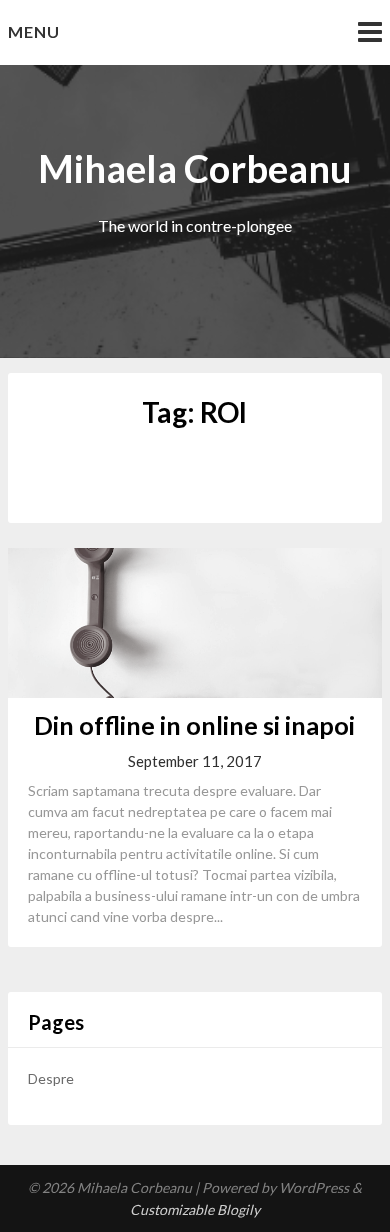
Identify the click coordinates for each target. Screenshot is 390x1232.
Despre (51, 1078)
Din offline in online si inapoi (194, 725)
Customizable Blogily (195, 1209)
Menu (34, 31)
